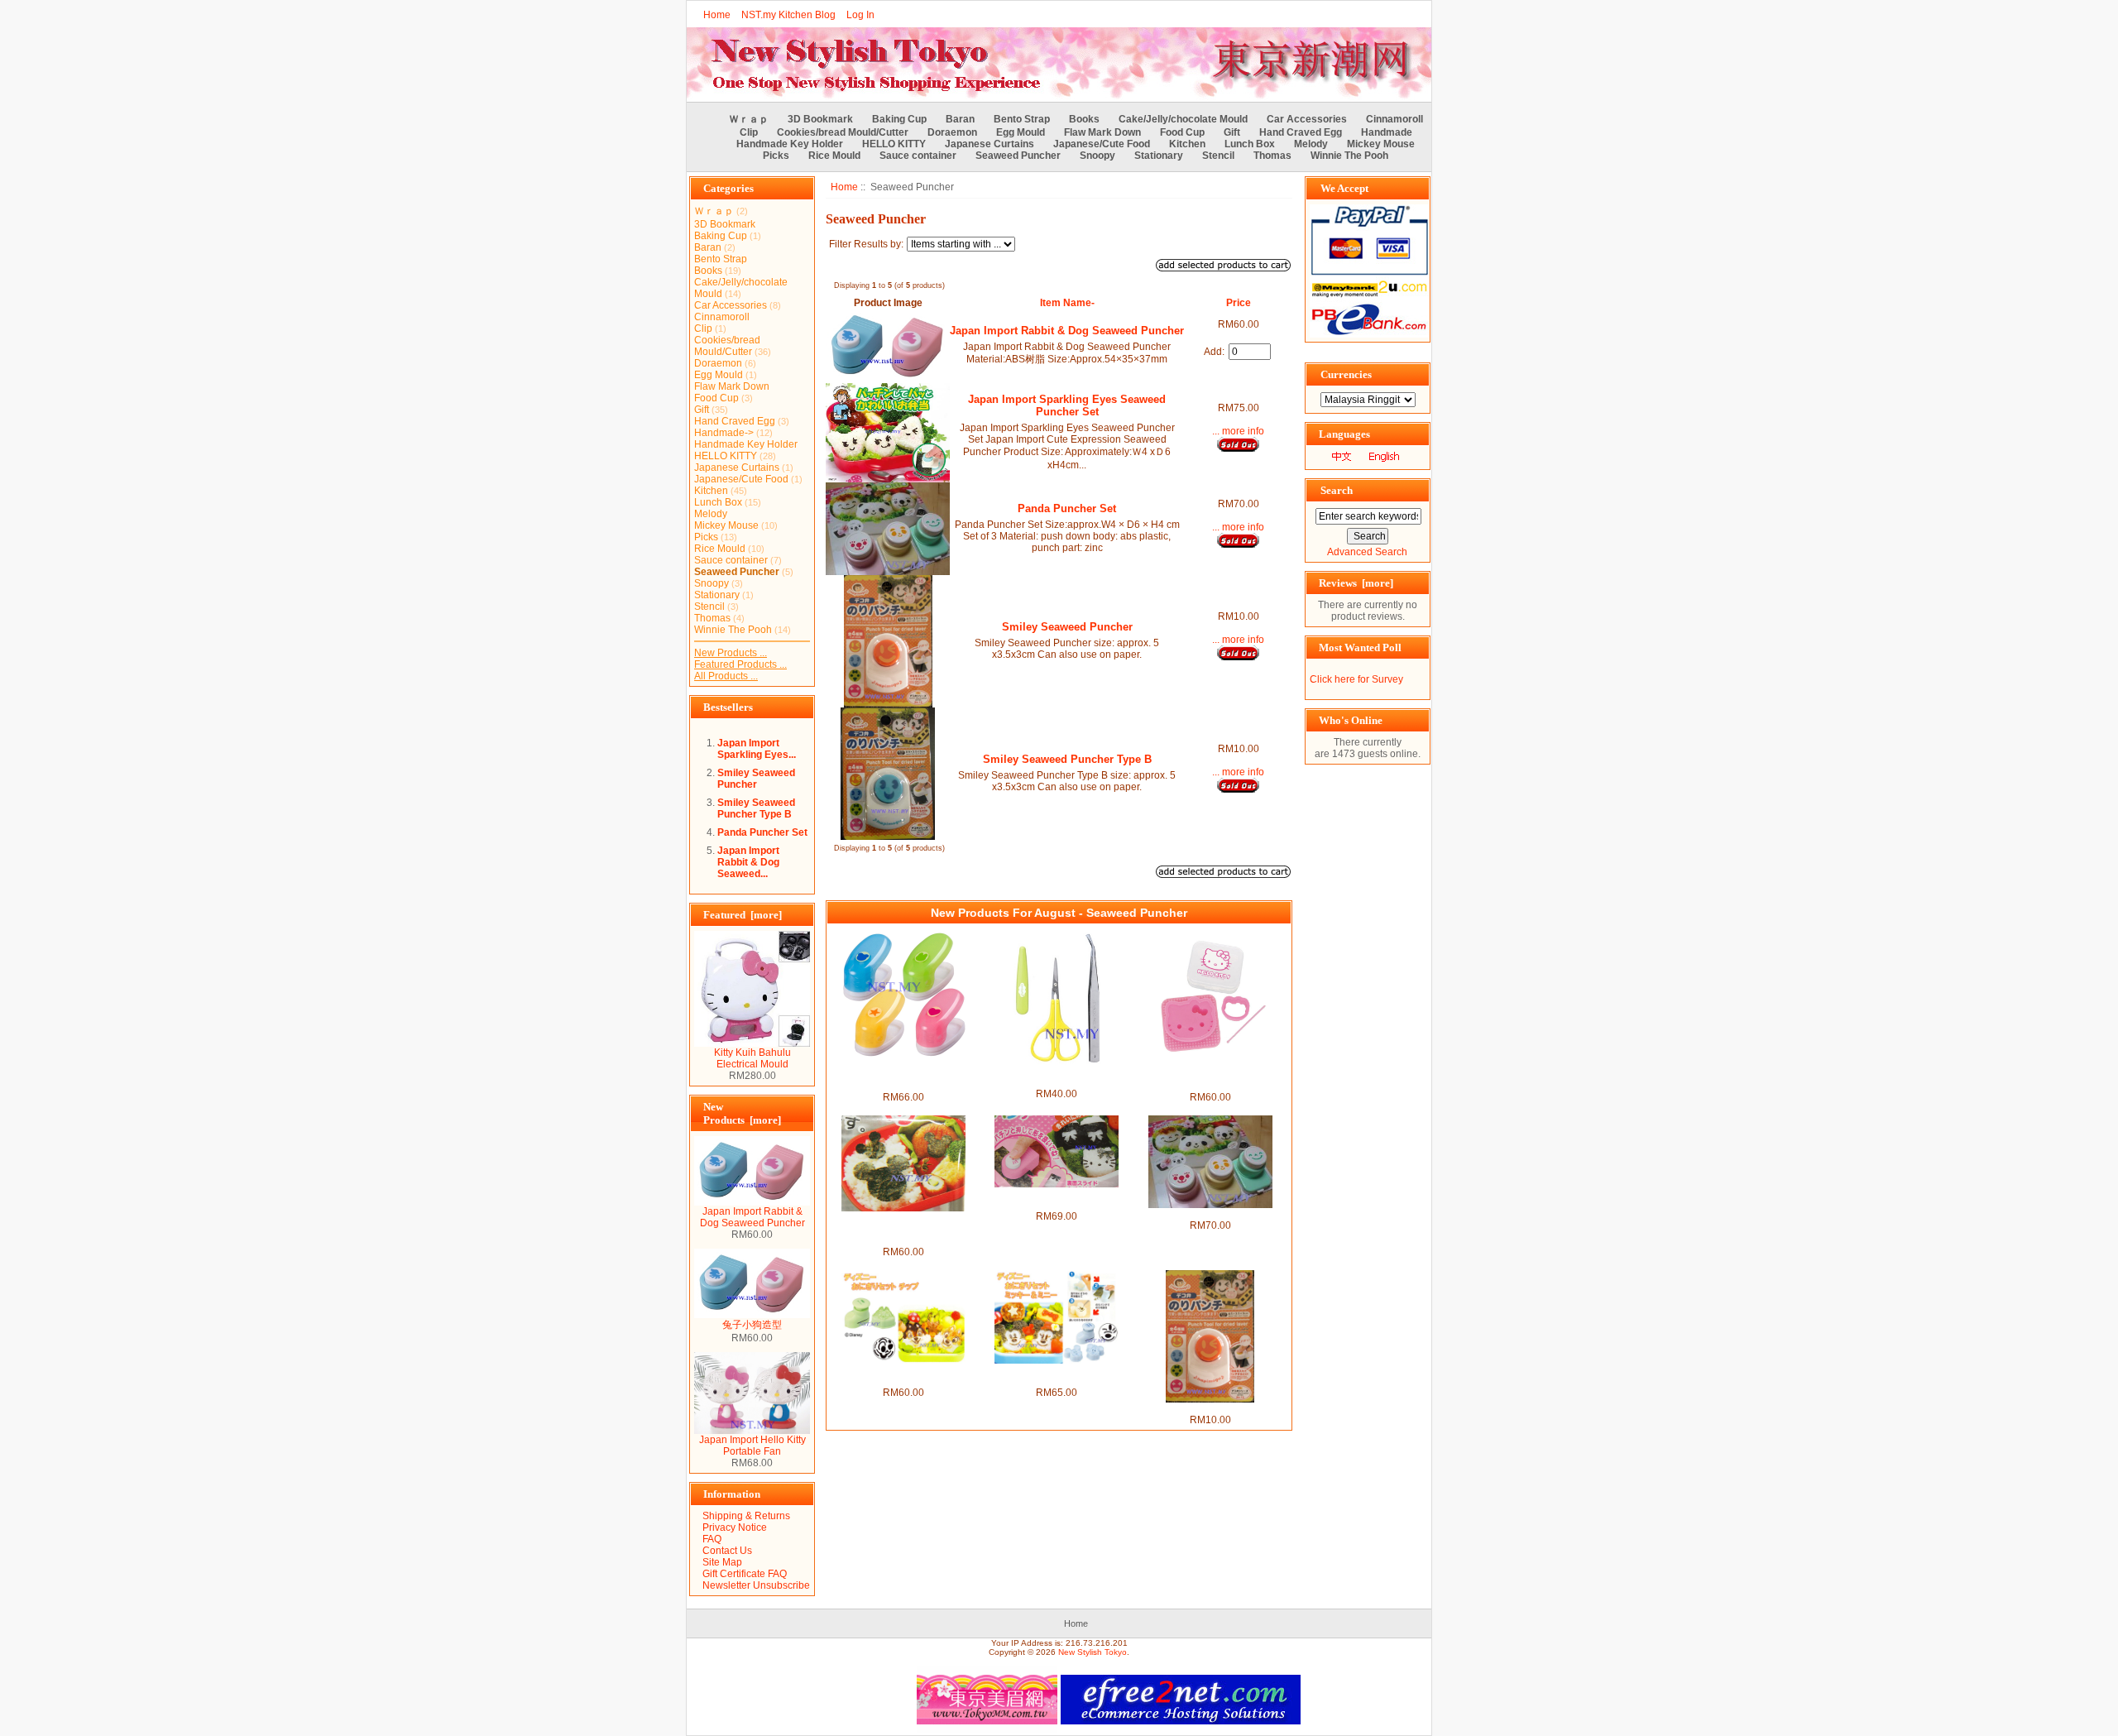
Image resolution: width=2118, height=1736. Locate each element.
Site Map (722, 1562)
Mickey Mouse (1381, 144)
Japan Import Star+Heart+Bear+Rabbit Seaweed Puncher (903, 1074)
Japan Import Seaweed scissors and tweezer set (1057, 1077)
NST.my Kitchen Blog (788, 15)
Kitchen (1187, 144)
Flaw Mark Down (1102, 132)
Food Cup (1182, 132)
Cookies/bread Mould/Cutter (843, 132)
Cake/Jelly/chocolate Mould (1183, 119)
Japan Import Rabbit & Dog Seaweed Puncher (752, 1217)
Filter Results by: (866, 244)
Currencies (1346, 374)
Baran (960, 119)
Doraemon (952, 132)
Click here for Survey (1356, 679)
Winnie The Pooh (1349, 156)
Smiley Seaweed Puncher (756, 779)
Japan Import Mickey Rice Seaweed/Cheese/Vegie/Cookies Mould (903, 1229)
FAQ (712, 1539)
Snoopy (1097, 156)
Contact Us (727, 1551)
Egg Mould (1021, 132)
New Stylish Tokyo (1093, 1652)
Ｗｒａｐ (749, 119)
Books (1084, 119)
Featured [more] (743, 915)
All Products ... (726, 676)
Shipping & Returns (746, 1516)
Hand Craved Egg (1301, 132)
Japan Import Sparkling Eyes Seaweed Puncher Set (1067, 405)
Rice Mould (834, 156)
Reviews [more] (1356, 583)
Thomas (1272, 156)
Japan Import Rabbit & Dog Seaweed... (748, 862)
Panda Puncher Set (762, 832)
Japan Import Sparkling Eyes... (757, 749)
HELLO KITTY (894, 144)
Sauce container (918, 156)
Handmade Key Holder (790, 144)
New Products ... (731, 653)
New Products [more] (742, 1113)
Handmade (1387, 132)
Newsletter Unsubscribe (756, 1585)
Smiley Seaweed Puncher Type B (756, 808)
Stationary (1159, 156)
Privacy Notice (735, 1527)
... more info (1238, 431)
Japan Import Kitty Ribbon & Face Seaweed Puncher (1057, 1199)
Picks (776, 156)
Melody (1311, 144)
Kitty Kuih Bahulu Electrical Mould (752, 1058)
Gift (1232, 132)
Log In (860, 15)
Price (1239, 303)
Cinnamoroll (1394, 119)
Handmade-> (724, 433)
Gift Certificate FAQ (745, 1574)
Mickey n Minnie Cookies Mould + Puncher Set (1057, 1375)
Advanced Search (1367, 552)
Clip (749, 132)
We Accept (1344, 188)
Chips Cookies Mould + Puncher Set (903, 1375)
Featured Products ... (740, 664)
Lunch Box (1250, 144)
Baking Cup (899, 119)
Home (717, 15)
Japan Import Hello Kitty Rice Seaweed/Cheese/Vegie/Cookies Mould (1210, 1074)
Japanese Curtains (990, 144)
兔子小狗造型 (752, 1325)
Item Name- (1067, 303)
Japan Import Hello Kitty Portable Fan (752, 1446)
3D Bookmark (820, 119)
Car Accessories (1307, 119)
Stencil (1218, 156)
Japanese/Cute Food (1102, 144)
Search (1337, 490)
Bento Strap (1022, 119)
